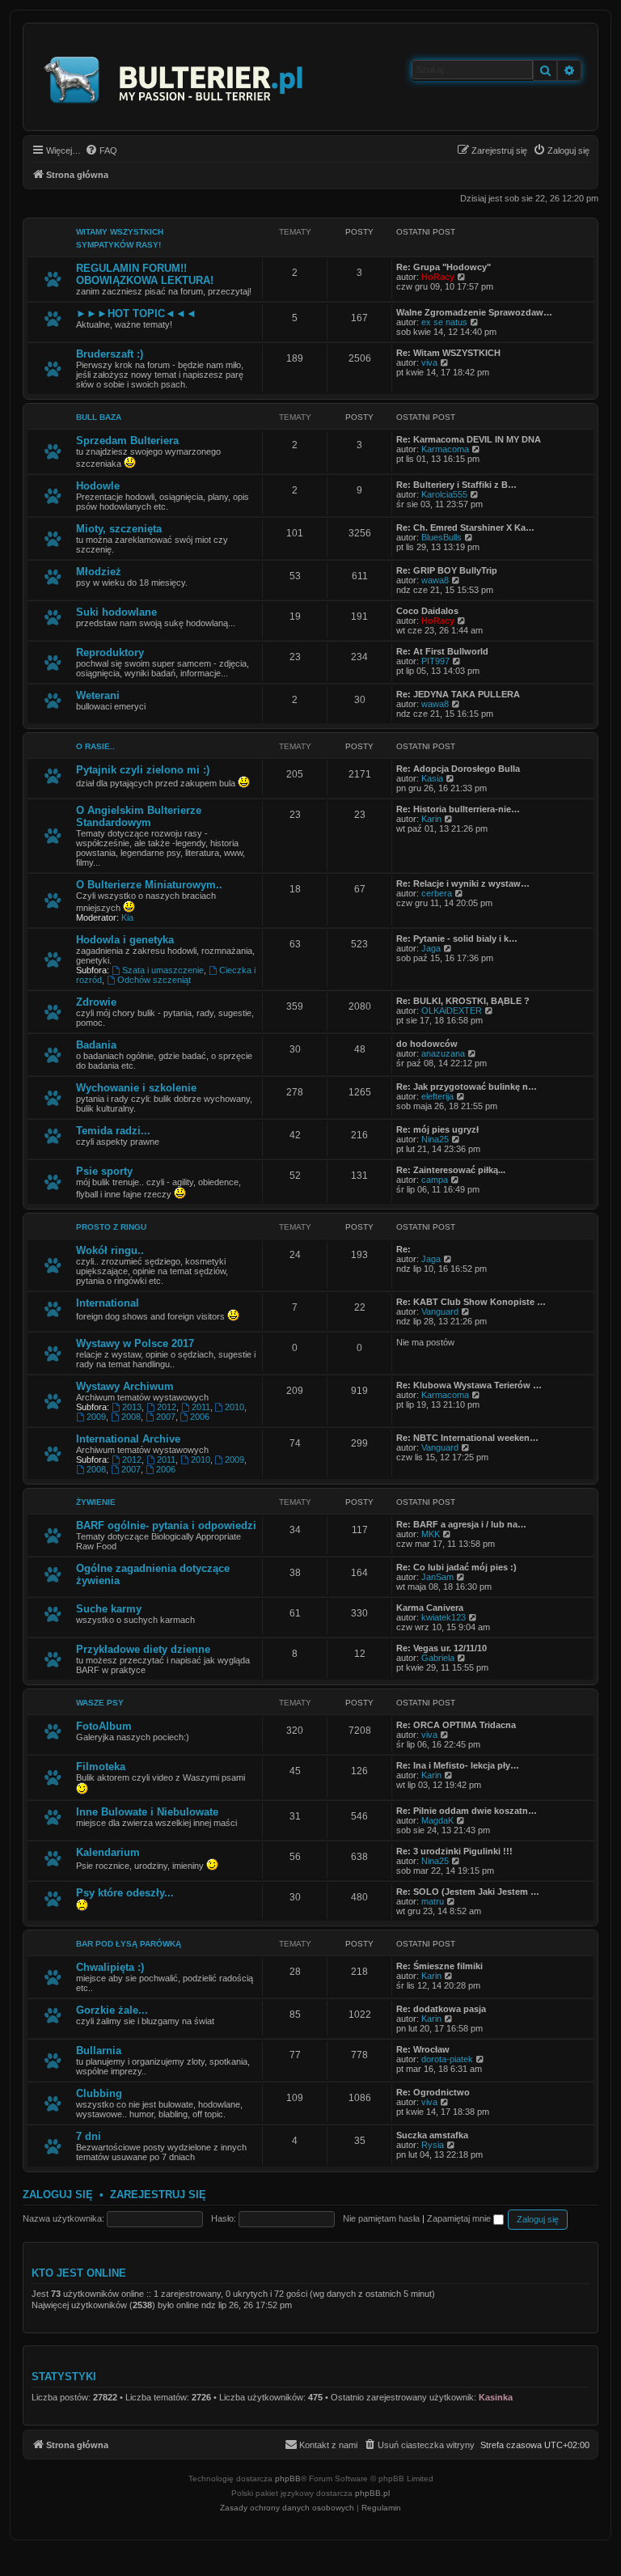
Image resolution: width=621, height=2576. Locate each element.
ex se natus (444, 322)
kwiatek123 (444, 1617)
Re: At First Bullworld (442, 651)
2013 (132, 1407)
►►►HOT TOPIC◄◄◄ (136, 314)
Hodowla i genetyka (125, 940)
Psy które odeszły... (125, 1893)
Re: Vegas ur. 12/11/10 (441, 1648)
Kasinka (496, 2397)
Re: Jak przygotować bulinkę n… (467, 1087)
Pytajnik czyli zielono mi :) (143, 770)
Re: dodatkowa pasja (441, 2009)
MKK (431, 1534)
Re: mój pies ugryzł (437, 1129)
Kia (127, 917)
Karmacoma (445, 449)
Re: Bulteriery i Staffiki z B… (456, 485)
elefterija (437, 1096)
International (108, 1303)
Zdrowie (96, 1002)
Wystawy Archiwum (125, 1386)
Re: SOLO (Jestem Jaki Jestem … (468, 1892)
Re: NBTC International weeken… (467, 1438)
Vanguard (440, 1311)
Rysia (433, 2145)
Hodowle (98, 486)
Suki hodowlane (116, 612)
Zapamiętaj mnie (460, 2218)
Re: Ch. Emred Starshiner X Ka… (465, 527)
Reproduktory (110, 652)
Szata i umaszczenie (163, 970)
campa (435, 1180)
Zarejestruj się (158, 2195)
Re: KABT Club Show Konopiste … (471, 1302)
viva (429, 362)
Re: (403, 1249)
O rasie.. (95, 746)
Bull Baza (99, 417)
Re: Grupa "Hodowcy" (444, 267)
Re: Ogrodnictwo (433, 2092)
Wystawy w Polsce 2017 (135, 1343)
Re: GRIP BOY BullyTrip (447, 570)
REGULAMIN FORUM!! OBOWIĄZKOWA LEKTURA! (145, 274)
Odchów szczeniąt (154, 980)
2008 (131, 1417)
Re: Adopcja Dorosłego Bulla (458, 769)
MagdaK (437, 1820)
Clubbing (99, 2093)
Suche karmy (109, 1609)
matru (433, 1901)
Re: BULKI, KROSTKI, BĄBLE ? (463, 1001)
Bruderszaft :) (110, 354)
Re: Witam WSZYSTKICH (448, 353)
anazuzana (443, 1053)
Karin (431, 819)
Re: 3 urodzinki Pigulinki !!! (454, 1851)
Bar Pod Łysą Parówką (129, 1944)
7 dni (89, 2136)
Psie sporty (104, 1171)
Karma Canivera (430, 1608)
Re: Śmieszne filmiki (439, 1966)
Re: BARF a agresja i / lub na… (461, 1524)
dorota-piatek (447, 2059)
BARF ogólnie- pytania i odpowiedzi (166, 1525)
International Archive (128, 1439)
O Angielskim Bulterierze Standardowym (139, 816)
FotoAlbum (104, 1726)
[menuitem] (101, 150)
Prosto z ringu (111, 1227)
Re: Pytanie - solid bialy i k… (457, 938)
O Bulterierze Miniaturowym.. (149, 885)
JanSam (437, 1577)
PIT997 (435, 661)
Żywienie (96, 1502)
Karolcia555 (444, 494)
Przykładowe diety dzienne (143, 1649)
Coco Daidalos (427, 611)
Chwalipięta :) (110, 1967)
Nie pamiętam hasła (381, 2218)
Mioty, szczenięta (119, 529)
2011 (201, 1407)
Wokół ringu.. (110, 1250)
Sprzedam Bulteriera (127, 441)
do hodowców (427, 1044)
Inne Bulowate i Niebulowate (147, 1812)
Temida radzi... (113, 1131)
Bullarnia (99, 2051)
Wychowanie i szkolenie (136, 1088)
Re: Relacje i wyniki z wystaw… (463, 883)
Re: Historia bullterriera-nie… (458, 809)
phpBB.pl (372, 2493)
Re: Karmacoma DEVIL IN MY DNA (469, 439)
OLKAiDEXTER (452, 1010)
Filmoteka (101, 1767)
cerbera (437, 893)
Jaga (431, 948)
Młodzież (99, 572)
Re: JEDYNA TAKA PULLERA (458, 694)
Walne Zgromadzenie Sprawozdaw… (474, 312)
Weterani (98, 695)
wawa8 (435, 580)
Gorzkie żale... (112, 2010)
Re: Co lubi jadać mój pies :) (456, 1567)
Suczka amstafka (432, 2135)
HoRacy (438, 277)
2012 (167, 1407)
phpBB (288, 2479)
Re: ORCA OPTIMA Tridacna (456, 1725)
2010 (234, 1407)
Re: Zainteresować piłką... (451, 1170)
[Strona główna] (174, 77)
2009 (96, 1417)
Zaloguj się (58, 2195)
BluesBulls (441, 537)
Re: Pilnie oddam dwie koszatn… (467, 1811)
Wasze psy (100, 1703)
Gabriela (438, 1658)
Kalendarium (108, 1852)
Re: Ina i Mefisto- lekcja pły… (458, 1765)
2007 (166, 1417)
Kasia (432, 778)
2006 (200, 1417)
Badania (96, 1045)
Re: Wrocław (423, 2049)
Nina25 (435, 1139)
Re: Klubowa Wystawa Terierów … (469, 1385)
